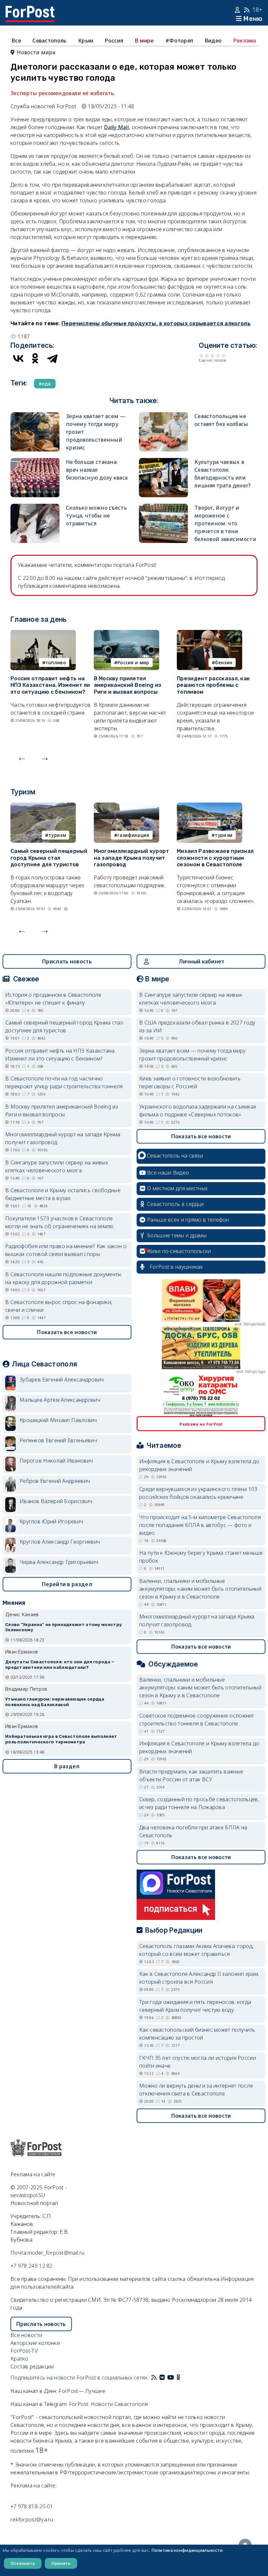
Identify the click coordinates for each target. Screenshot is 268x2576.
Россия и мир (133, 662)
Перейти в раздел (67, 1584)
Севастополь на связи (175, 1156)
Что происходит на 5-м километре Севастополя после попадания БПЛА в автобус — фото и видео (200, 1525)
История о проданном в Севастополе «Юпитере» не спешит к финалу (53, 999)
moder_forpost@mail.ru (56, 2253)
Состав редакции (32, 2366)
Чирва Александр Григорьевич (59, 1562)
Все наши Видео (168, 1173)
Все (16, 41)
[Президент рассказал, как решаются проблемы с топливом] (209, 634)
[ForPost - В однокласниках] (178, 2378)
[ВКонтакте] (18, 358)
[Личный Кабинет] (238, 10)
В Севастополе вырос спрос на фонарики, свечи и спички (59, 1306)
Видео (213, 41)
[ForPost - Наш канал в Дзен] (183, 2378)
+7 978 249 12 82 (32, 2266)
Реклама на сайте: (33, 2485)
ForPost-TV (24, 2351)
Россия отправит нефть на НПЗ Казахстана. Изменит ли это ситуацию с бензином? (50, 685)
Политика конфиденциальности (187, 2550)
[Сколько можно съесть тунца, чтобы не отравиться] (35, 508)
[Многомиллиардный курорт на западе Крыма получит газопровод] (126, 806)
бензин (224, 662)
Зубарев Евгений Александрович (62, 1380)
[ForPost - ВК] (162, 2378)
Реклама (245, 41)
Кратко (19, 2359)
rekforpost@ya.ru (32, 2519)
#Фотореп (179, 41)
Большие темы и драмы (177, 1235)
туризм (57, 835)
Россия (114, 41)
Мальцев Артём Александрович (60, 1400)
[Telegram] (52, 358)
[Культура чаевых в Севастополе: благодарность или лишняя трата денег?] (163, 462)
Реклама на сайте (33, 2174)
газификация (133, 835)
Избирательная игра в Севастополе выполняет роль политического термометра (61, 1739)
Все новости (26, 2335)
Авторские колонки (35, 2343)
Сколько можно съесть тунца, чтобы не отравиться (96, 516)
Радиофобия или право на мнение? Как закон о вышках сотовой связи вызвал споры (66, 1250)
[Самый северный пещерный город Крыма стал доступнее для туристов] (43, 806)
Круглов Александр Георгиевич (60, 1542)
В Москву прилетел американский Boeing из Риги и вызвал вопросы (128, 685)
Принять (61, 2563)
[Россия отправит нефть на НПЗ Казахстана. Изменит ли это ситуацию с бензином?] (43, 634)
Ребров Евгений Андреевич (55, 1481)
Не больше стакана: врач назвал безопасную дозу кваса (97, 470)
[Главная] (30, 10)
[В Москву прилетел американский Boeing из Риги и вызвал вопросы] (126, 634)
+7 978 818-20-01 (32, 2506)
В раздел (67, 1766)
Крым (86, 41)
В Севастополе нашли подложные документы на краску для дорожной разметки (63, 1278)
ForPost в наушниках (176, 1267)
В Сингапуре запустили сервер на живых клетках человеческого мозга (57, 1166)
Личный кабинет (201, 961)
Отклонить (23, 2563)
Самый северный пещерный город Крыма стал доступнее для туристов (49, 858)
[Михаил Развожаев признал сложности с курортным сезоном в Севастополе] (209, 806)
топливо (56, 662)
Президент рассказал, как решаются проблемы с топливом (213, 685)
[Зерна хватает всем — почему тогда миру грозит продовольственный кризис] (35, 416)
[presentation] (22, 757)
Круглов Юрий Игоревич (51, 1521)
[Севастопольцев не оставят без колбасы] (163, 416)
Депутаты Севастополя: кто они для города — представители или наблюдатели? (60, 1665)
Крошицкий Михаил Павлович (58, 1420)
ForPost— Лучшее (82, 2391)
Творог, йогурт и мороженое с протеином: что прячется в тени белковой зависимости (225, 523)
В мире (144, 41)
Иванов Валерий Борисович (56, 1501)
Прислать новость (67, 961)
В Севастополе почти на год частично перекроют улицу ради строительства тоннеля (64, 1082)
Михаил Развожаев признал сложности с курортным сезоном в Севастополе (215, 858)
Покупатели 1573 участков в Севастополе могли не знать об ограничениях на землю (59, 1222)
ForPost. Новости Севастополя (108, 2404)
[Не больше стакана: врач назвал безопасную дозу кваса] (35, 462)
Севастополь (49, 41)
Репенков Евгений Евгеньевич (58, 1440)
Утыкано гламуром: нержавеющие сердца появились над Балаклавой (55, 1702)
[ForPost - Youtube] (171, 2378)
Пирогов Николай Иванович (56, 1461)
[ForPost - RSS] (154, 2378)
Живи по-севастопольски (179, 1251)
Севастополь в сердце (176, 1204)
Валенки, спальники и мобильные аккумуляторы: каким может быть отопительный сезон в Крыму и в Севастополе (200, 1589)
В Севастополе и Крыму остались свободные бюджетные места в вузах (63, 1194)
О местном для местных (177, 1188)
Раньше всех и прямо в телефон (188, 1220)
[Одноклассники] (35, 358)
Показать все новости (67, 1332)
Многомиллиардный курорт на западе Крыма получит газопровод (132, 858)
